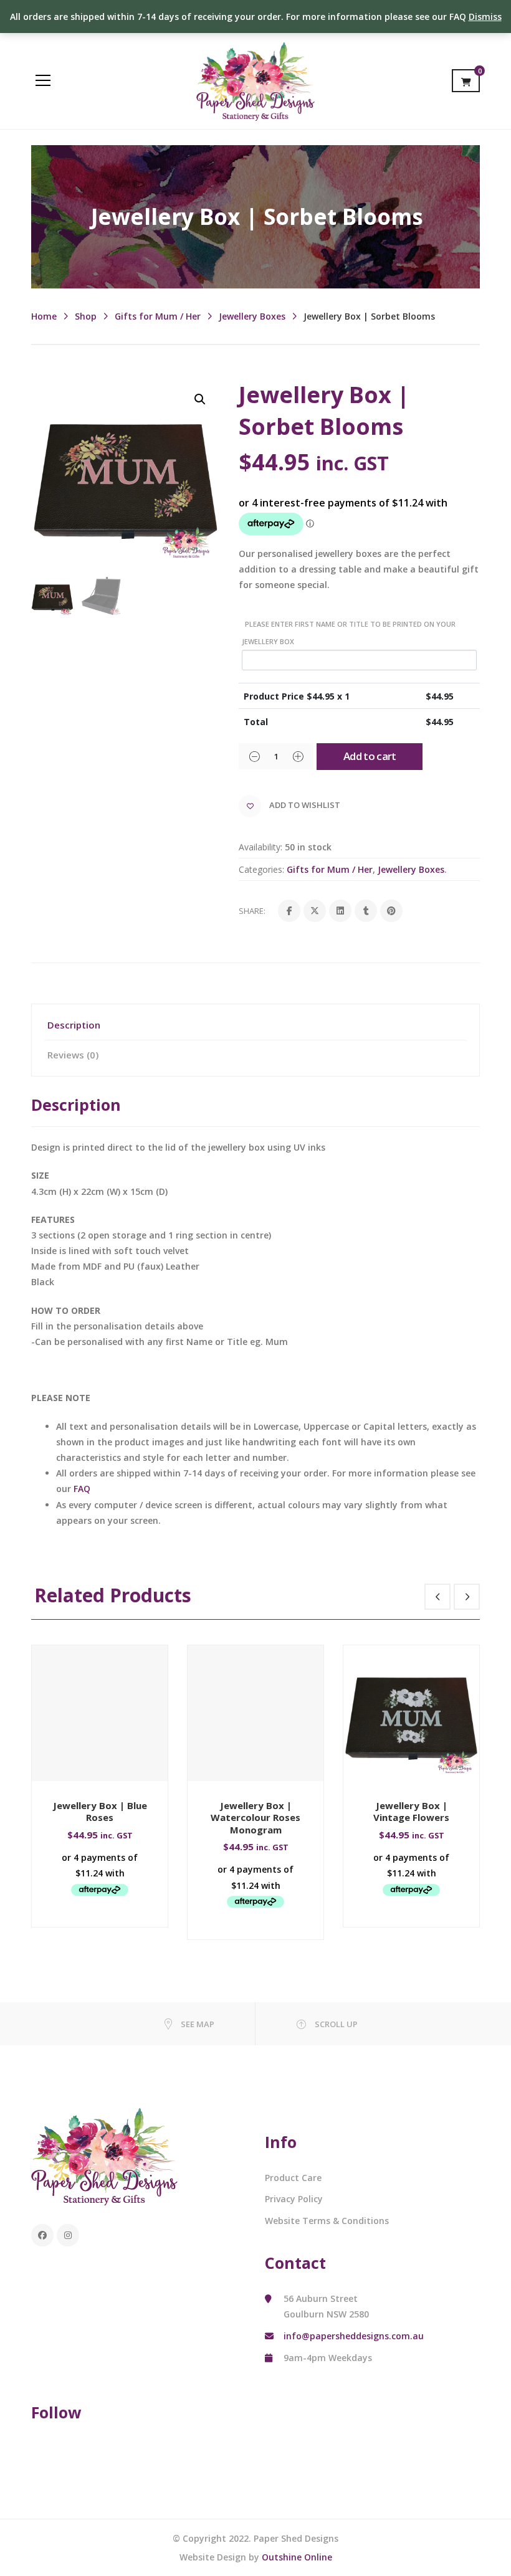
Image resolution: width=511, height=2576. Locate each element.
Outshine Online (297, 2557)
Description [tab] (74, 1025)
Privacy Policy (294, 2199)
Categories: (261, 869)
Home (44, 316)
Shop (86, 316)
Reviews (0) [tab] (73, 1055)
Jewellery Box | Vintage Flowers (411, 1812)
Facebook (42, 2235)
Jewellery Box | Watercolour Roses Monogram (255, 1818)
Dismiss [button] (485, 17)
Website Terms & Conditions (327, 2221)
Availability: (260, 847)
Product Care (293, 2178)
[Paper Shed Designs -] (255, 80)
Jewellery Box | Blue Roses (100, 1812)
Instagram (68, 2235)
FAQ (82, 1489)
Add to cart (370, 756)
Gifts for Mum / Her (158, 316)
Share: (252, 911)
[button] (200, 399)
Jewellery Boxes (252, 316)
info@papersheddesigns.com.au (354, 2336)
